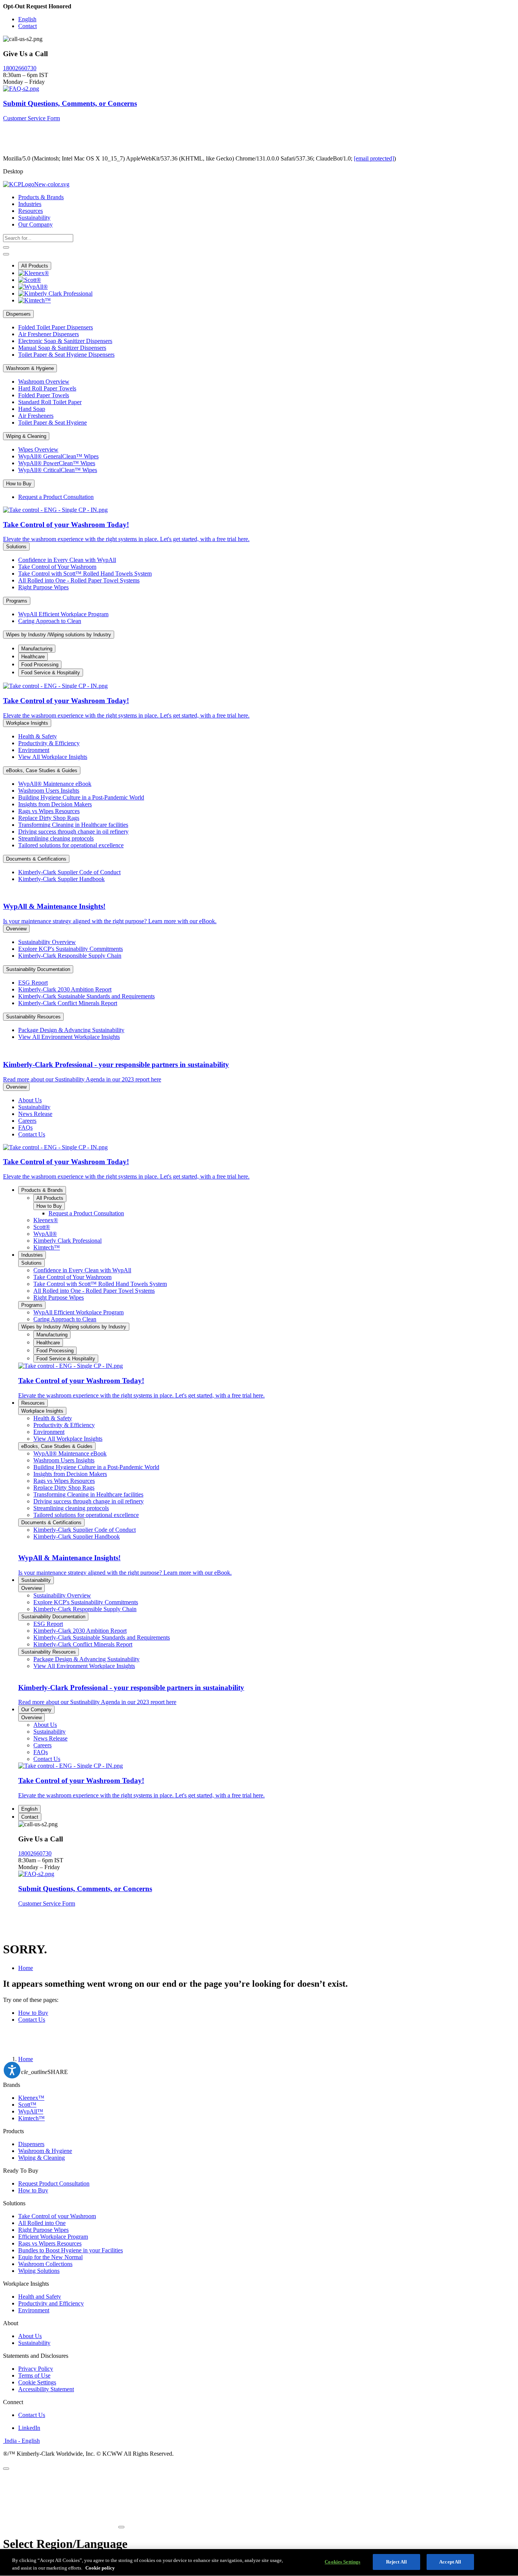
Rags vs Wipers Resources (50, 2243)
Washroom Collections (45, 2264)
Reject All (396, 2562)
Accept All (450, 2562)
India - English (21, 2441)
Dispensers (31, 2144)
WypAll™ (31, 2111)
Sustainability (34, 2343)
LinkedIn (29, 2428)
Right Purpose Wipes (43, 2230)
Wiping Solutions (39, 2271)
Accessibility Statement (46, 2389)
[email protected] (374, 158)
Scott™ (27, 2105)
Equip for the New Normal (50, 2257)
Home (26, 1968)
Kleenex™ (31, 2098)
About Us (30, 2336)
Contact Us (32, 2020)
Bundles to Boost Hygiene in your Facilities (71, 2250)
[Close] (6, 2469)
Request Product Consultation (54, 2183)
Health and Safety (40, 2297)
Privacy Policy (36, 2369)
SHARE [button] (35, 2072)
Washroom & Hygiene (45, 2151)
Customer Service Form (31, 118)
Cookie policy (100, 2568)
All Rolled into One (42, 2223)
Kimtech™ (31, 2118)
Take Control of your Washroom (57, 2216)
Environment (34, 2310)
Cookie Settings (37, 2382)
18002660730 (20, 68)
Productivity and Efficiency (51, 2303)
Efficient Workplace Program (53, 2237)
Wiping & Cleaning (42, 2158)
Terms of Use (34, 2375)
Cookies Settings (342, 2562)
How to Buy (33, 2013)
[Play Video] (121, 2527)
